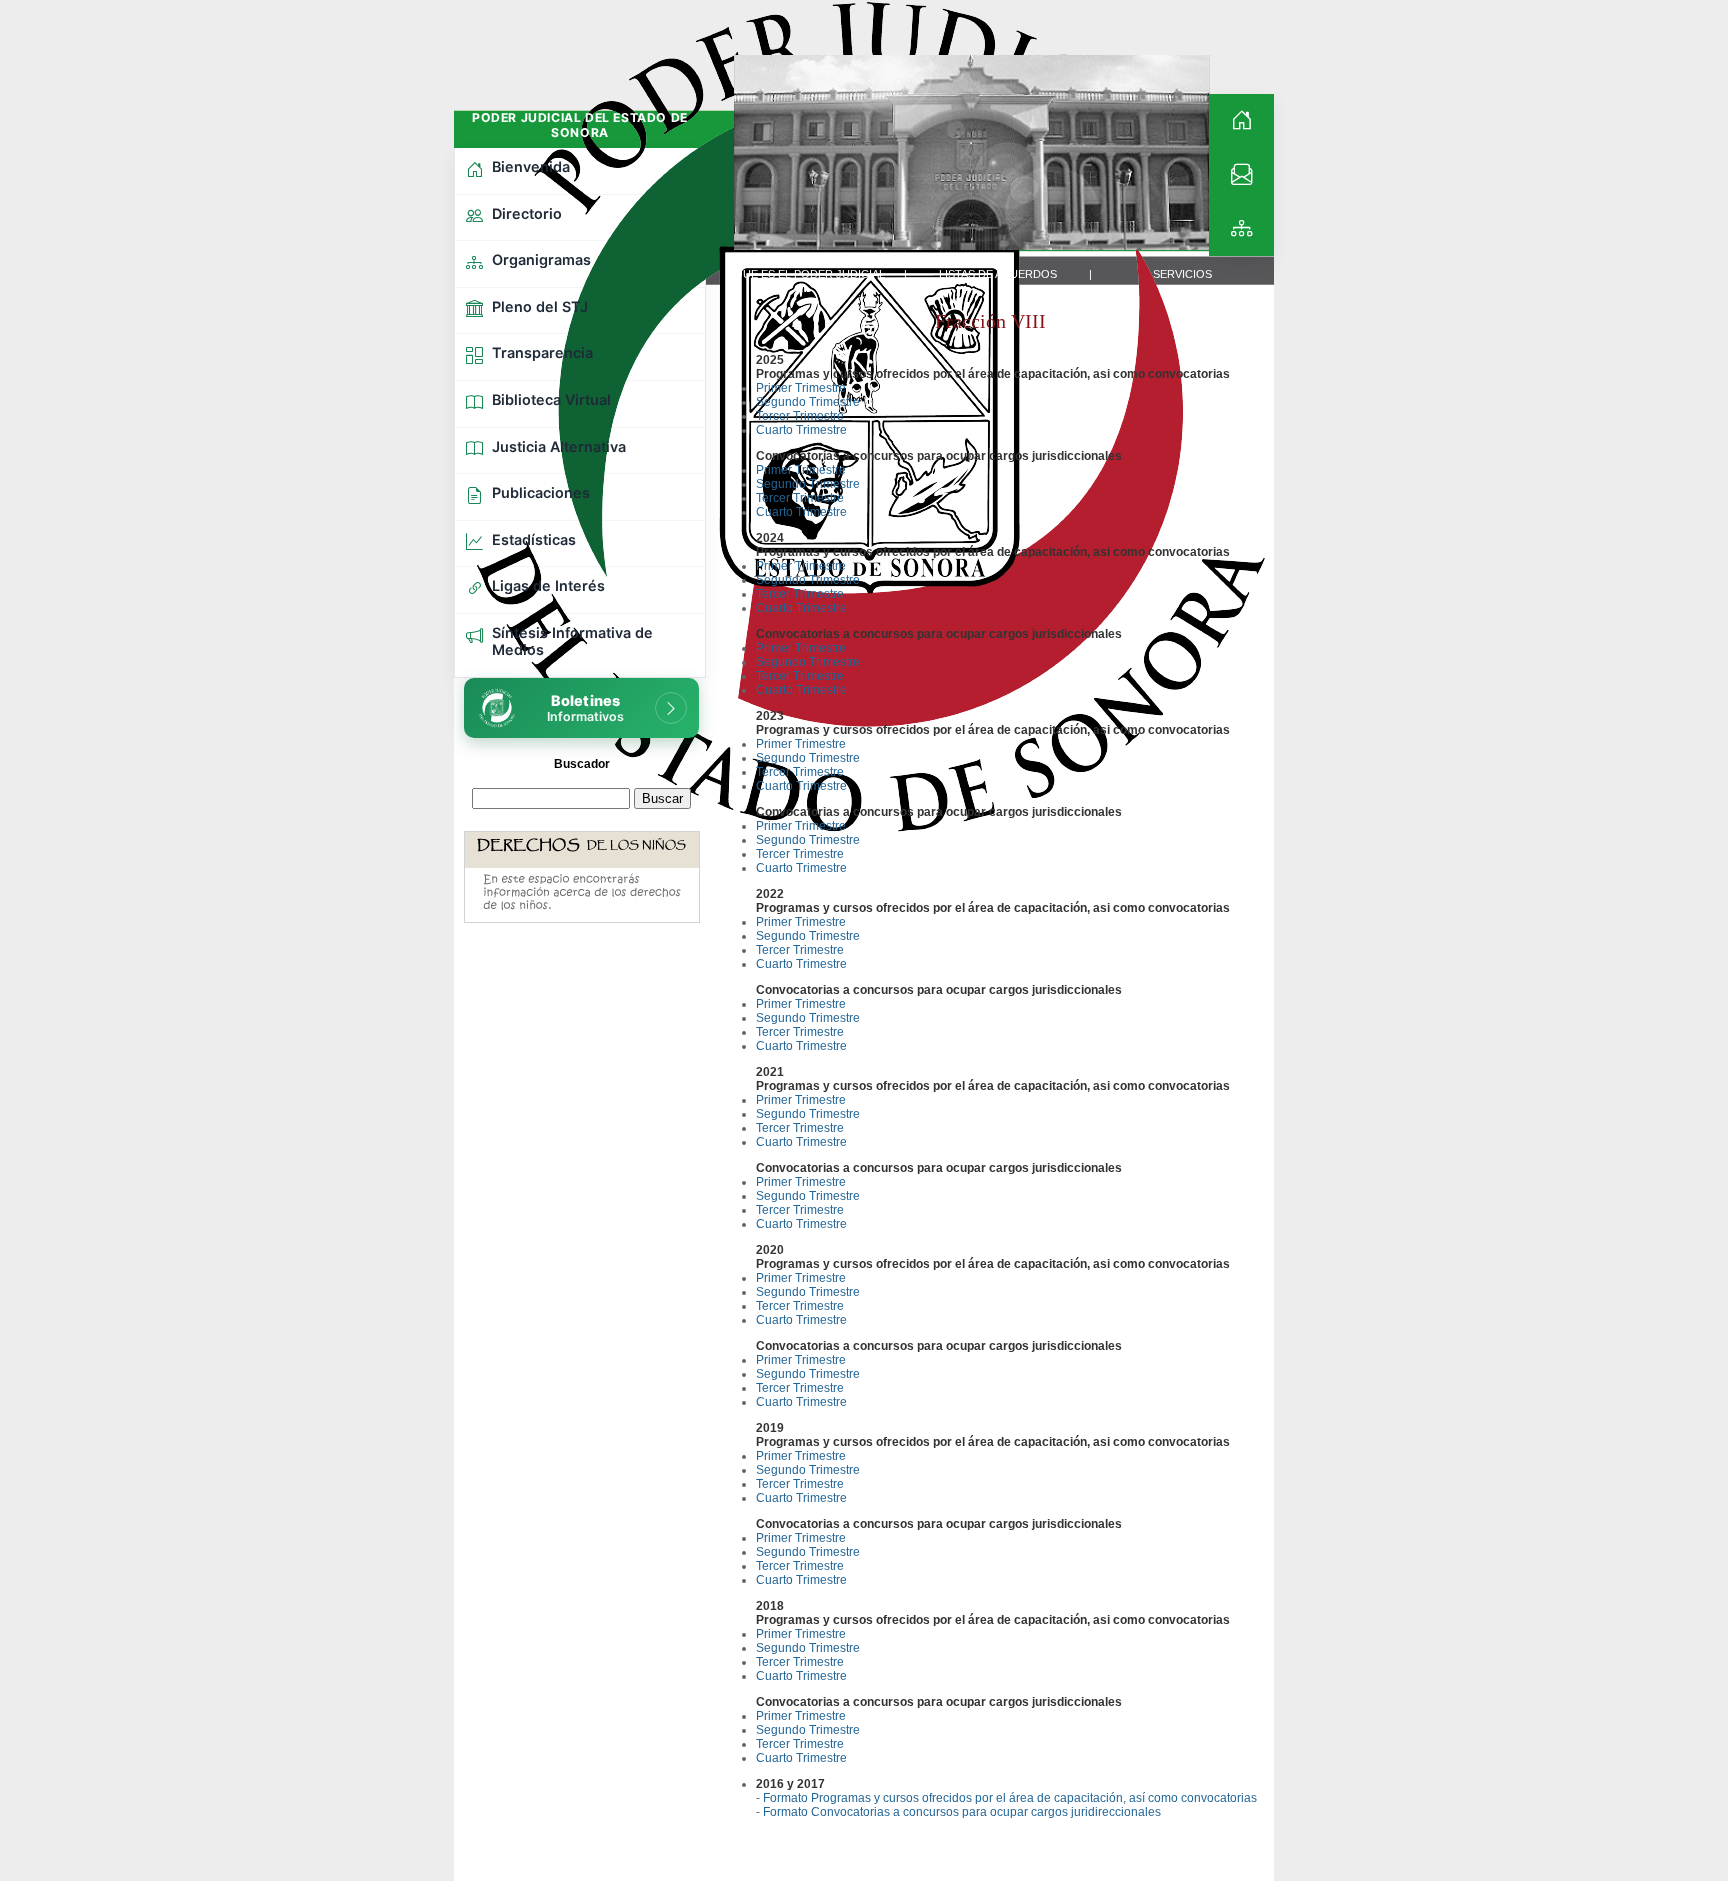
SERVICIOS (1182, 274)
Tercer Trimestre (800, 416)
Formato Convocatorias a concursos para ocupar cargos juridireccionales (962, 1812)
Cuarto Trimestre (801, 430)
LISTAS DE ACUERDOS (998, 274)
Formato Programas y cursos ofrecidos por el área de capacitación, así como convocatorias (1010, 1798)
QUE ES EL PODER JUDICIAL (809, 274)
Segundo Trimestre (808, 402)
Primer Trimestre (801, 388)
